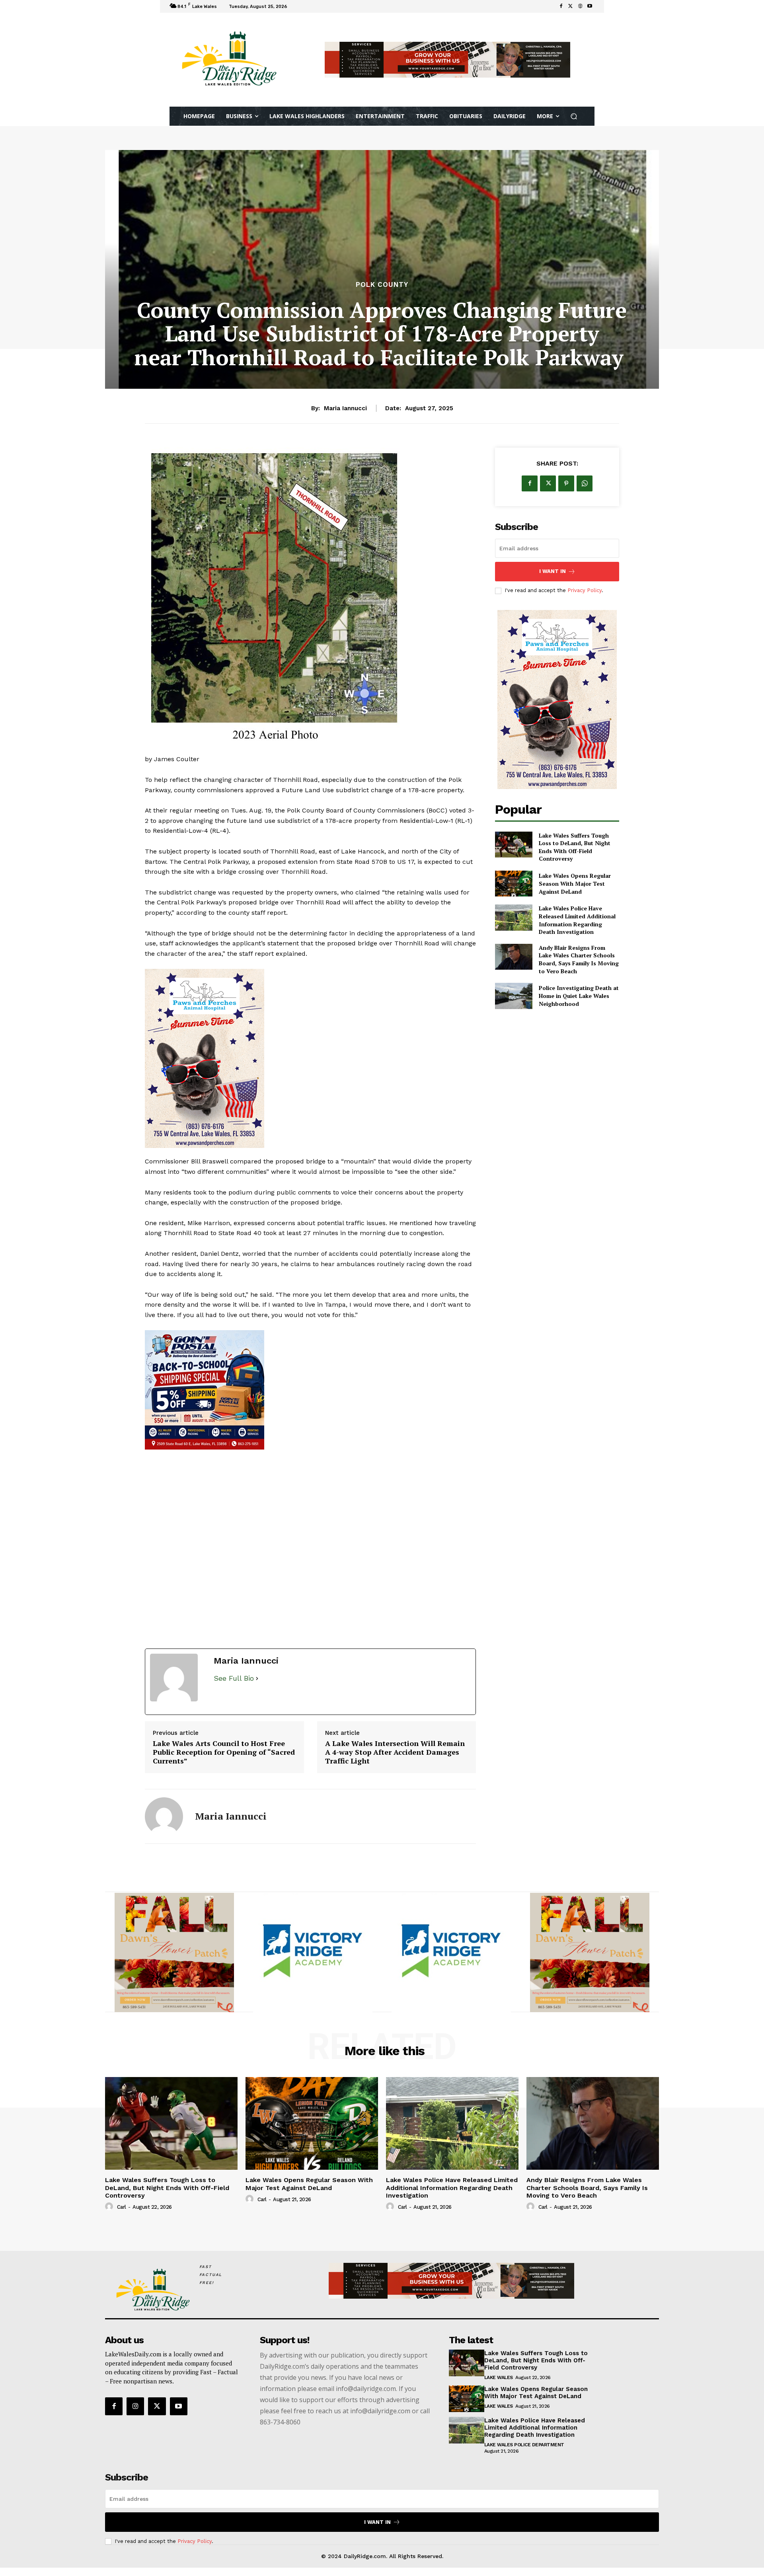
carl (122, 2207)
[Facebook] (561, 6)
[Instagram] (135, 2406)
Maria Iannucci (345, 408)
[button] (574, 116)
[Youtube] (590, 6)
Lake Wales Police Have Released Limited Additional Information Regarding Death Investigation (577, 920)
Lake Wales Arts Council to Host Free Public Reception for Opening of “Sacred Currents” (224, 1752)
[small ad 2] (174, 1952)
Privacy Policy (585, 590)
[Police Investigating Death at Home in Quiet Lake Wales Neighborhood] (514, 996)
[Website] (580, 6)
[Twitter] (571, 6)
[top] (447, 60)
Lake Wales (499, 2377)
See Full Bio (234, 1678)
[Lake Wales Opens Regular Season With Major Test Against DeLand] (514, 884)
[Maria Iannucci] (164, 1816)
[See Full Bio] (257, 1679)
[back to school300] (313, 1952)
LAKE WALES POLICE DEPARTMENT (524, 2445)
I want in (553, 571)
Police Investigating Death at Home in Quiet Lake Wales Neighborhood (579, 996)
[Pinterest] (566, 483)
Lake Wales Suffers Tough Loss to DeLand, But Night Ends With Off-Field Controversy (575, 847)
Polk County (382, 285)
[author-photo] (110, 2207)
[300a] (310, 1390)
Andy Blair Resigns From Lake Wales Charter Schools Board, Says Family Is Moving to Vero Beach (579, 959)
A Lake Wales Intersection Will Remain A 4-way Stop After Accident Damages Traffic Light (395, 1752)
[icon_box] (300, 7)
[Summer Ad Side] (310, 1058)
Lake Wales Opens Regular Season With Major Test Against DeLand (575, 883)
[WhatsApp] (585, 483)
